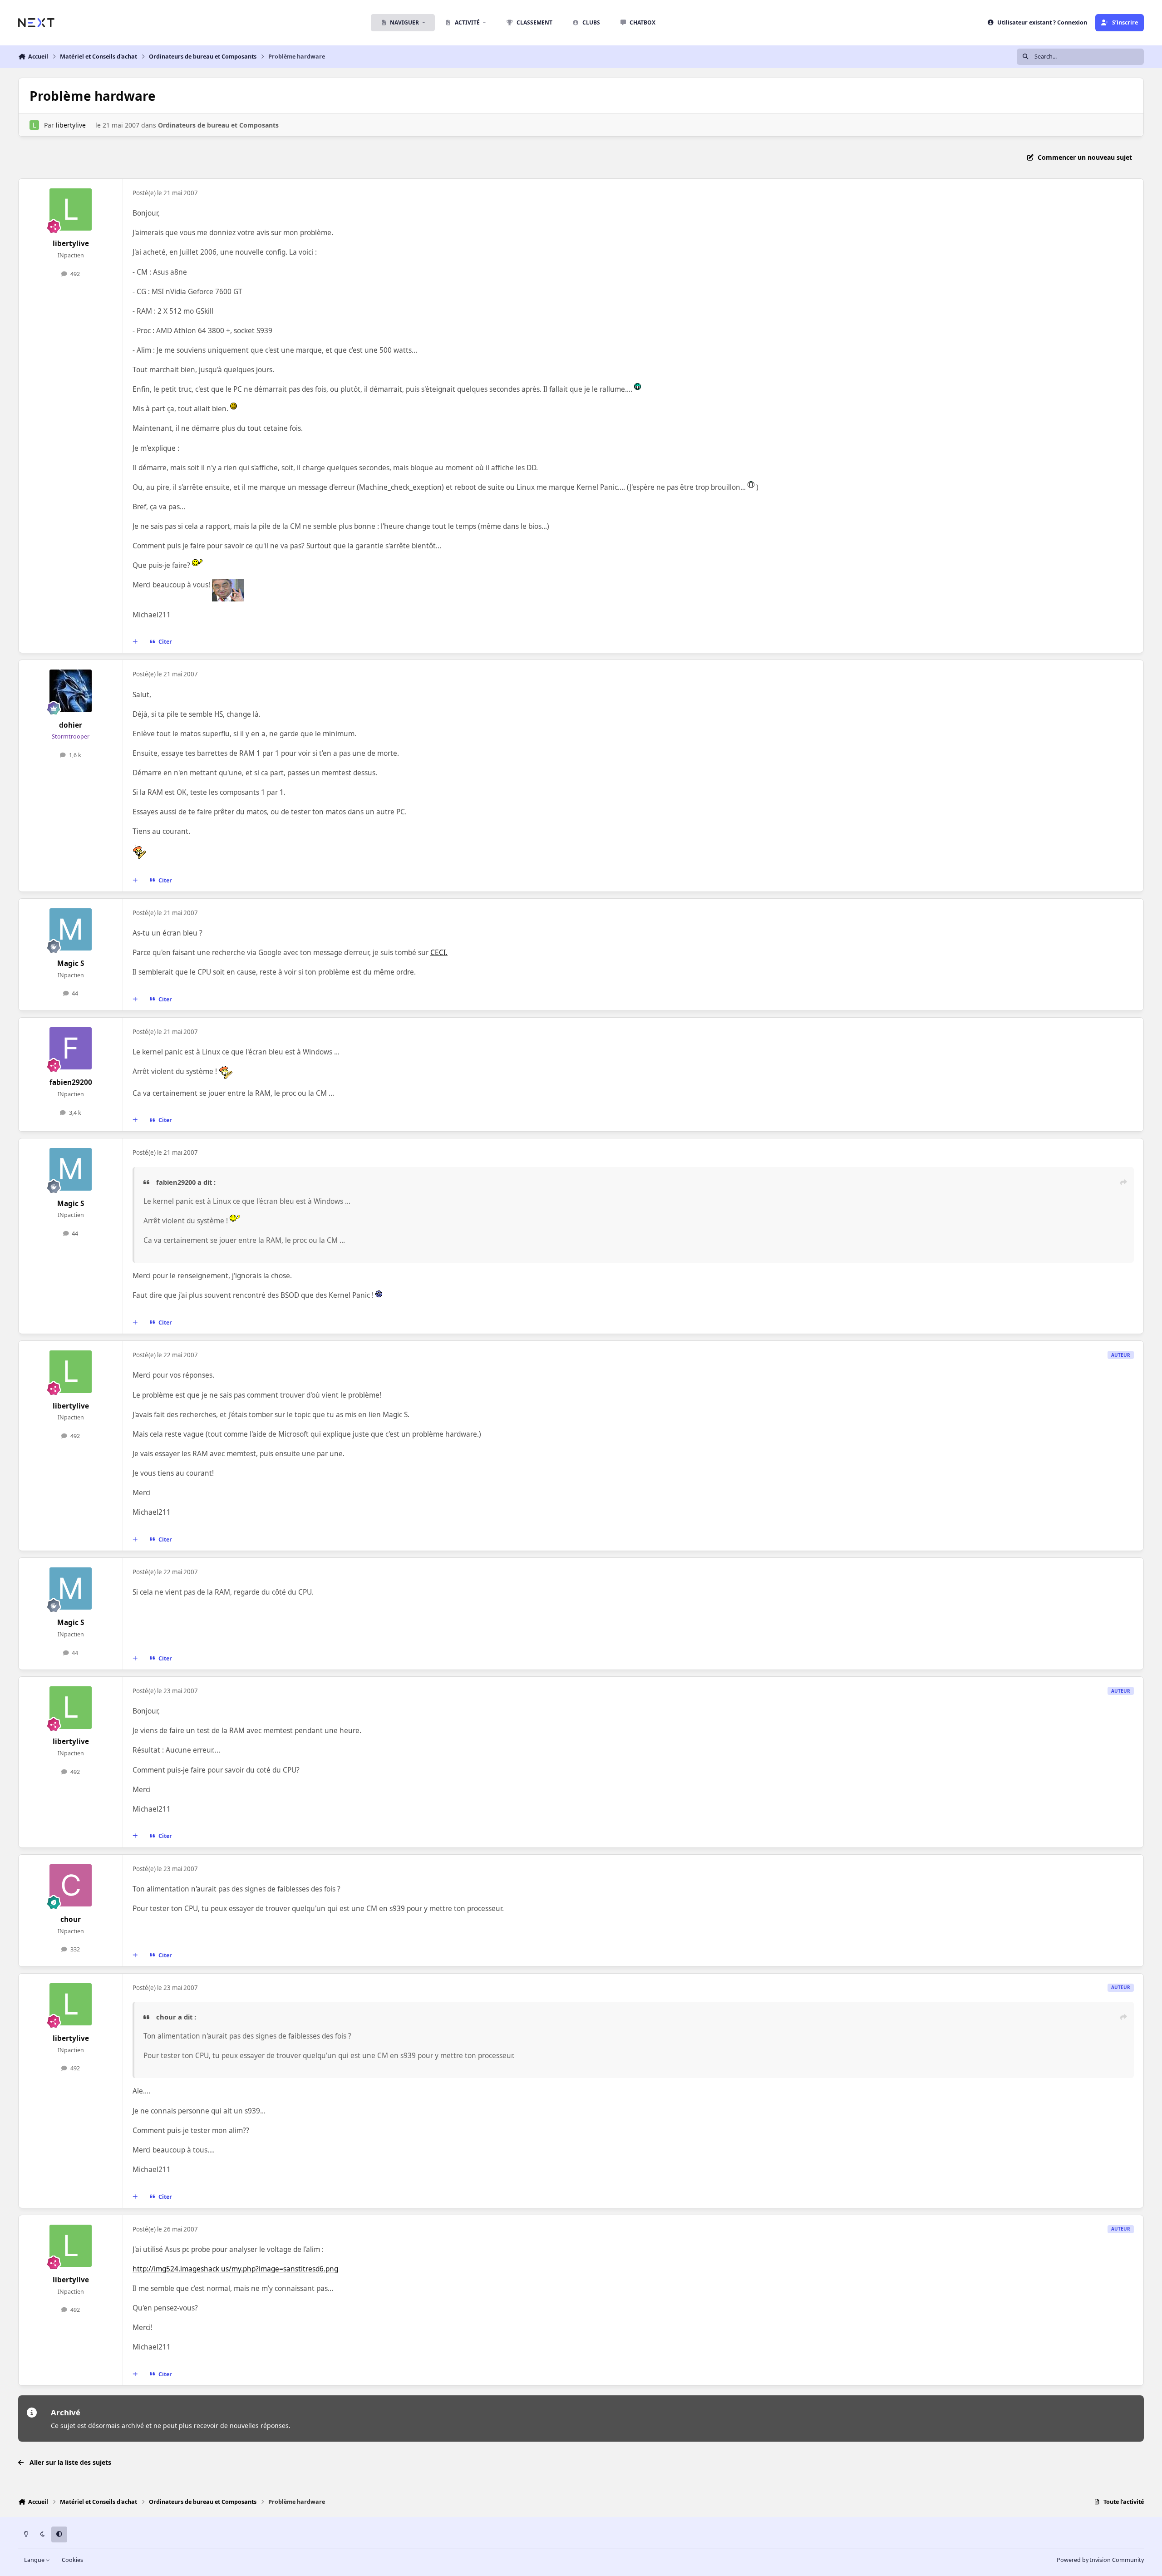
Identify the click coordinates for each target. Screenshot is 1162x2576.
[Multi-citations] (135, 642)
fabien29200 (71, 1082)
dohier (71, 725)
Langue (35, 2560)
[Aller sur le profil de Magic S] (71, 930)
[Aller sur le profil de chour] (71, 1886)
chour (71, 1919)
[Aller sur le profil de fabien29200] (71, 1049)
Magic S (71, 963)
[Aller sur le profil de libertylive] (34, 125)
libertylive (71, 125)
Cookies (72, 2560)
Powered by (1100, 2560)
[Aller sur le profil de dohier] (71, 691)
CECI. (439, 953)
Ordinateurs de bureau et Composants (218, 125)
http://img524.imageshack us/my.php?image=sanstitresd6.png (235, 2269)
